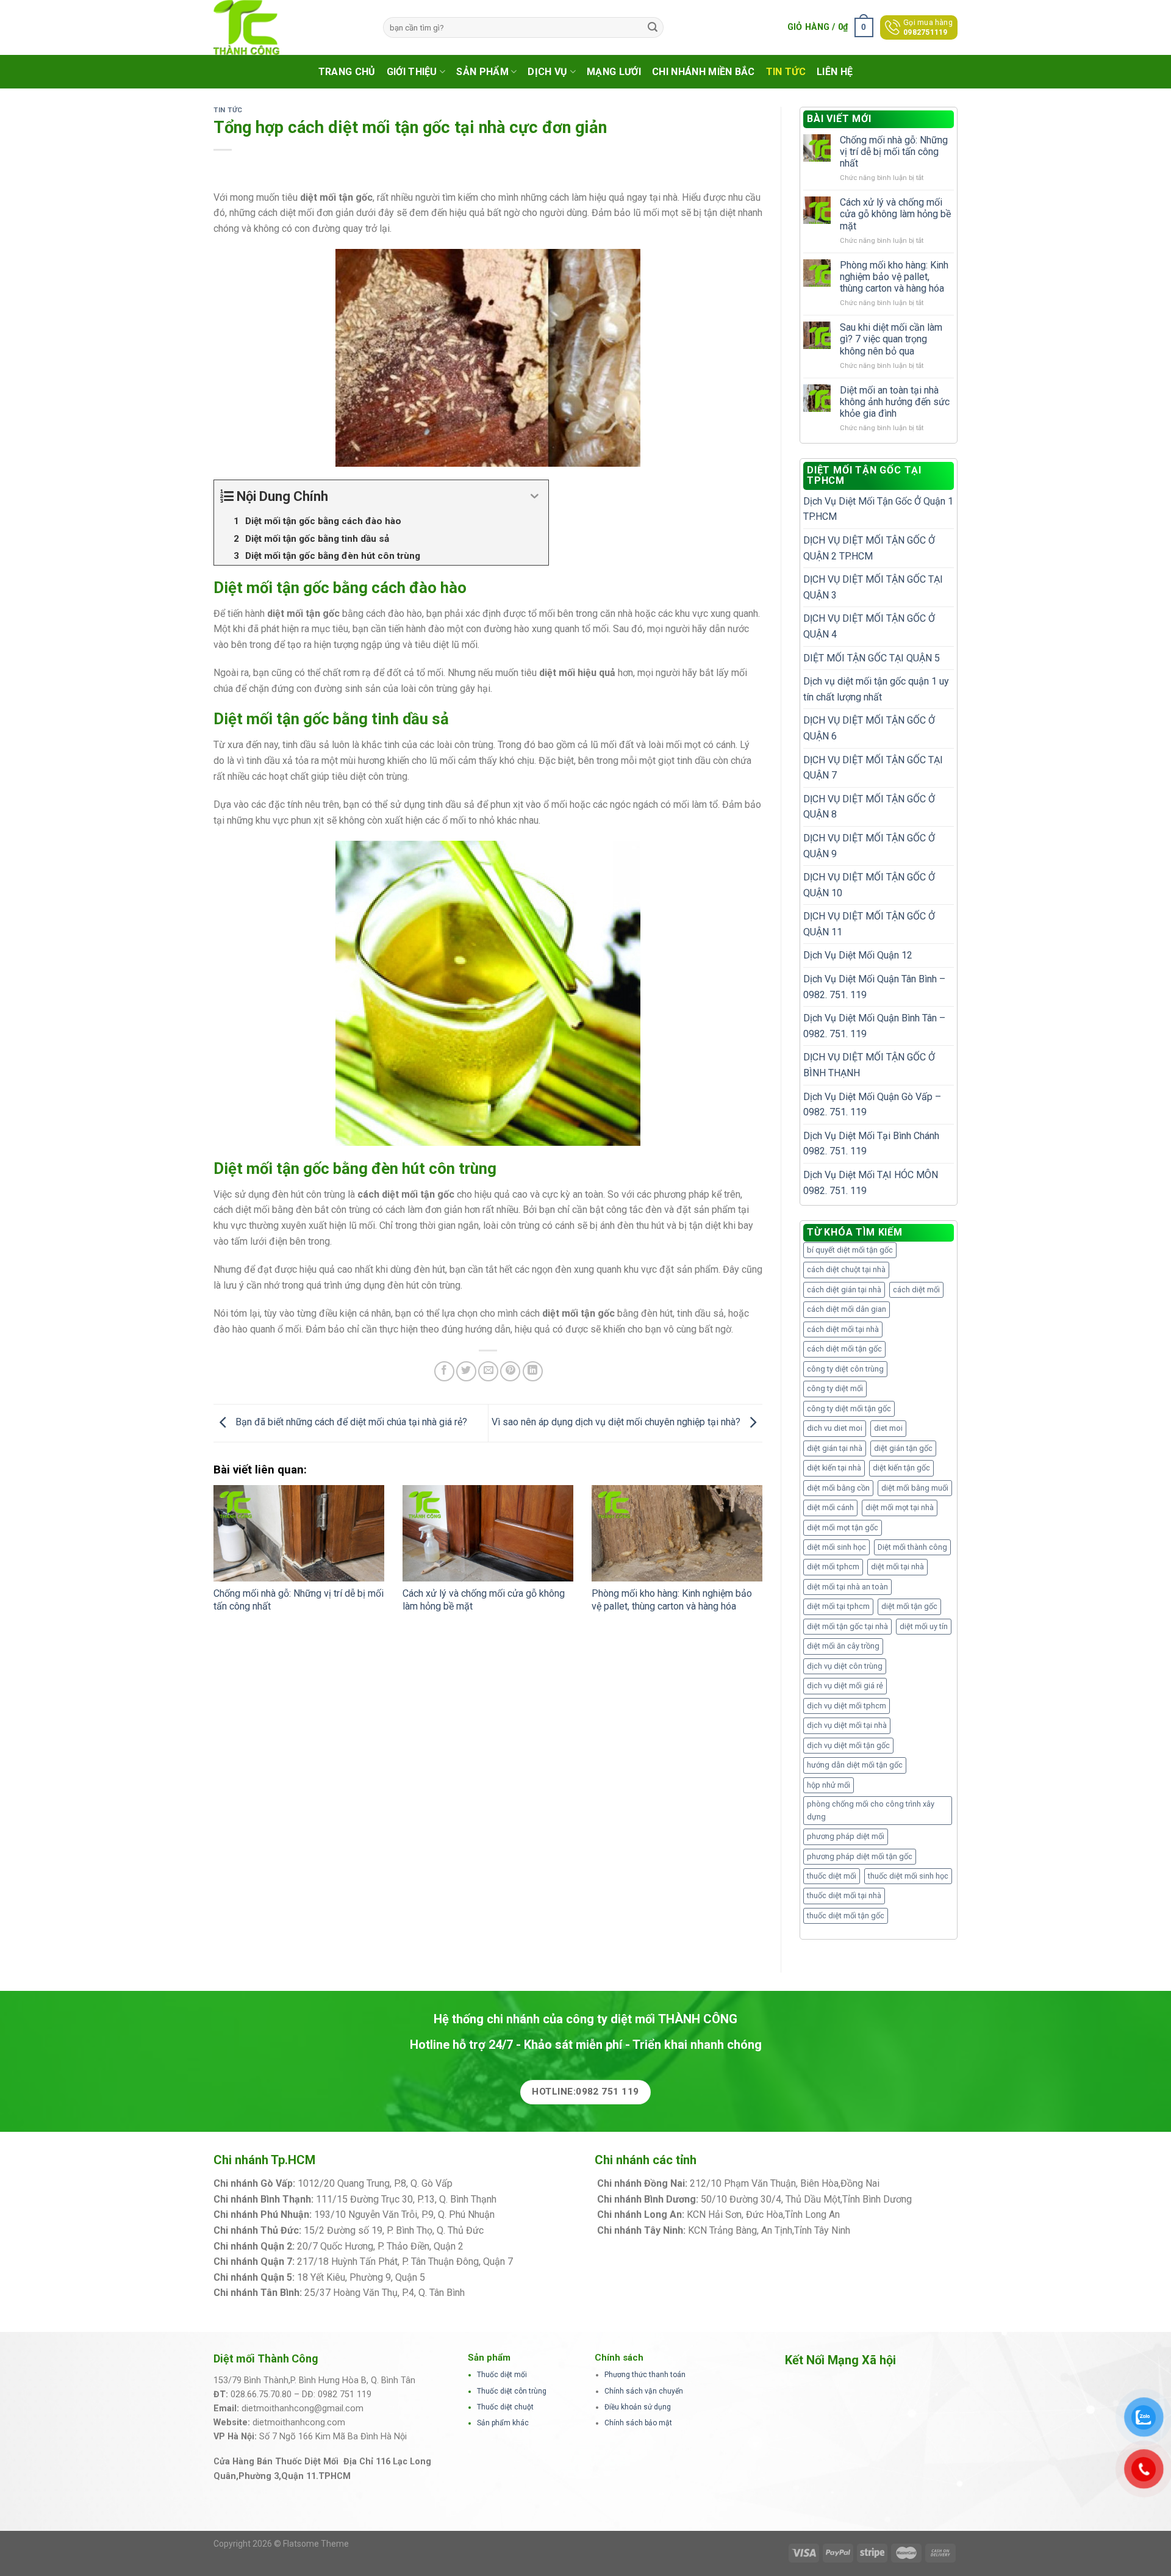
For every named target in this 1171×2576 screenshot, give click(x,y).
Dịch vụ (547, 72)
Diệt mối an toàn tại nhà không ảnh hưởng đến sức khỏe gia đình (895, 402)
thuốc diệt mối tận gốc (846, 1916)
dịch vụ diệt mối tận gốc (848, 1745)
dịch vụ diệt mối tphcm (847, 1706)
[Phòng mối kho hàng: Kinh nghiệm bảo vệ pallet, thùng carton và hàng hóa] (677, 1533)
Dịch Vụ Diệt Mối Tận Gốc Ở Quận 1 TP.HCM (878, 509)
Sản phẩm (482, 72)
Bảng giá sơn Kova (506, 2246)
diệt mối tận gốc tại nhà (847, 1626)
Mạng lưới (614, 72)
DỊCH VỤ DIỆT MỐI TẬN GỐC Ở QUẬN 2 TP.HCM (869, 548)
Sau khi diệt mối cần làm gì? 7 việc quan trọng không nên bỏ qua (891, 339)
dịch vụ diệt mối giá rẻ (845, 1686)
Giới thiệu (412, 72)
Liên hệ (835, 72)
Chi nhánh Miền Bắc (704, 72)
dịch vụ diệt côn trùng (845, 1666)
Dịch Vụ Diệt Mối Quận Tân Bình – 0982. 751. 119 (874, 987)
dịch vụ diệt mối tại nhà (847, 1725)
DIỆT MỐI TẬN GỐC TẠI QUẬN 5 (872, 658)
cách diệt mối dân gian (847, 1309)
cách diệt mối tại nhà (843, 1329)
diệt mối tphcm (833, 1567)
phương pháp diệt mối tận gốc (860, 1856)
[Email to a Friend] (488, 1371)
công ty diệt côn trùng (845, 1369)
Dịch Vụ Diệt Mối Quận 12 (858, 955)
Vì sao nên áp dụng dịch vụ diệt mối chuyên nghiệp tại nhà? (617, 1423)
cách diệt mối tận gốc (844, 1349)
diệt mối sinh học (836, 1547)
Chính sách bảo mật (638, 2423)
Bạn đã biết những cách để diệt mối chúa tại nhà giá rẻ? (350, 1423)
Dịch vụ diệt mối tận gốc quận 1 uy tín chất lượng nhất (876, 689)
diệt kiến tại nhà (834, 1468)
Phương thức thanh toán (645, 2375)
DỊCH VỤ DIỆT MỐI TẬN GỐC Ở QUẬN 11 (869, 924)
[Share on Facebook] (444, 1371)
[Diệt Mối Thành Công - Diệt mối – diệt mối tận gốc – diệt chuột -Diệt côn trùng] (289, 27)
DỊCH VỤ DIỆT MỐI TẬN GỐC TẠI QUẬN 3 (873, 587)
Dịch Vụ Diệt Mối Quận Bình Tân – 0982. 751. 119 (874, 1026)
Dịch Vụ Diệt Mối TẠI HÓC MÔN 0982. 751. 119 (871, 1183)
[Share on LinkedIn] (533, 1371)
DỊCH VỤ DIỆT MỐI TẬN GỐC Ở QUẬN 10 (869, 885)
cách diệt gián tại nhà (844, 1290)
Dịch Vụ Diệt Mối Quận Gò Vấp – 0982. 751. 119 (872, 1105)
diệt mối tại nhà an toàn (847, 1587)
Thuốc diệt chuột (505, 2407)
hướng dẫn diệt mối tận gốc (855, 1765)
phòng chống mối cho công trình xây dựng (871, 1810)
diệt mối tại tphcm (838, 1606)
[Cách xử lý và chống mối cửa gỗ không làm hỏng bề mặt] (488, 1533)
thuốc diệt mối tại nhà (844, 1895)
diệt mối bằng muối (915, 1488)
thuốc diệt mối (832, 1876)
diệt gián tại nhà (835, 1448)
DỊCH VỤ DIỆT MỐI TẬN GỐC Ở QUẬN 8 (869, 807)
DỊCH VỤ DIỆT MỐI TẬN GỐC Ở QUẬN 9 (869, 846)
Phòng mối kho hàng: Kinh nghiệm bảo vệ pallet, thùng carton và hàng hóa (672, 1600)
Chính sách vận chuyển (644, 2391)
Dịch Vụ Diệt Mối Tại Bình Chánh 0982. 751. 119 (871, 1144)
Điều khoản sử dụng (638, 2407)
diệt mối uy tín (924, 1626)
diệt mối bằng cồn (838, 1488)
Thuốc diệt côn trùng (512, 2391)
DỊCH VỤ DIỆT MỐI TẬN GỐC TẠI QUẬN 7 (873, 768)
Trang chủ (347, 72)
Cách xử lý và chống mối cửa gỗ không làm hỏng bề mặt (895, 214)
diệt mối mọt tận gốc (843, 1527)
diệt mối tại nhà (897, 1567)
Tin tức (786, 72)
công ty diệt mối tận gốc (849, 1409)
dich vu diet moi (835, 1428)
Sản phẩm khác (503, 2423)
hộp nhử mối (829, 1785)
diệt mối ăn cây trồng (843, 1646)
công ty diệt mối (835, 1388)
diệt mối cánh (830, 1507)
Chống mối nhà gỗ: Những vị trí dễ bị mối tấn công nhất (894, 152)
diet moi (888, 1428)
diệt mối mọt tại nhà (900, 1507)
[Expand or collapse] (535, 496)
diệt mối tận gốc (909, 1606)
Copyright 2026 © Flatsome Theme (281, 2544)
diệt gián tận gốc (903, 1448)
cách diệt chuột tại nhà (846, 1269)
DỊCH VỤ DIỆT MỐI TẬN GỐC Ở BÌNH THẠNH (869, 1065)
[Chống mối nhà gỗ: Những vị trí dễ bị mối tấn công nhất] (299, 1533)
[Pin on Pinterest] (510, 1371)
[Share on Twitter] (466, 1371)
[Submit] (653, 27)
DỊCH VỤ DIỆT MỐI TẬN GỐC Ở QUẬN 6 (869, 728)
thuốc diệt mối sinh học (908, 1876)
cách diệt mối (916, 1290)
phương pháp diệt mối (846, 1836)
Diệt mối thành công (912, 1547)
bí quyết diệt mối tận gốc (850, 1250)
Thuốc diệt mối (502, 2375)
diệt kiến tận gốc (901, 1468)
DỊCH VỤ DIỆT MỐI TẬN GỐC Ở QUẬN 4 (869, 626)
